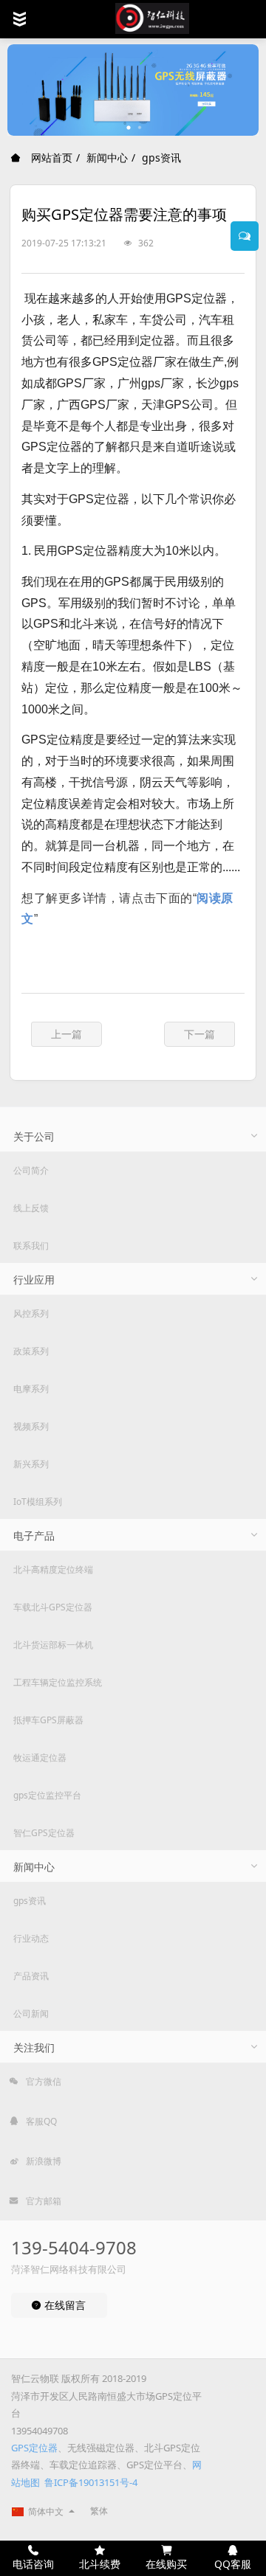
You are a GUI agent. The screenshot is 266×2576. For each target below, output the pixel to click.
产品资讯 (31, 1976)
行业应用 (34, 1280)
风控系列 (31, 1313)
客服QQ (40, 2121)
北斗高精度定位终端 (53, 1569)
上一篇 (66, 1034)
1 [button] (129, 128)
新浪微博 (42, 2161)
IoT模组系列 (38, 1502)
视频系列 (31, 1426)
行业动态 (31, 1938)
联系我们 (31, 1246)
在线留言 (64, 2305)
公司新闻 (31, 2014)
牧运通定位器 (40, 1758)
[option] (133, 90)
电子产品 (34, 1535)
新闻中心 (107, 157)
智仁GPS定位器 (44, 1833)
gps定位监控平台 (47, 1795)
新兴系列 (31, 1464)
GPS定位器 (34, 2448)
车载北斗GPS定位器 (53, 1607)
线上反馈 (31, 1208)
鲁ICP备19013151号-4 (91, 2482)
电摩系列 (31, 1389)
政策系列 (31, 1351)
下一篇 (199, 1034)
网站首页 (50, 157)
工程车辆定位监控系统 (58, 1682)
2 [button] (140, 128)
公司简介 (31, 1170)
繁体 (99, 2511)
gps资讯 (161, 157)
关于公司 (34, 1136)
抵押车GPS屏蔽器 (48, 1720)
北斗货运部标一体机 (53, 1645)
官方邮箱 (42, 2201)
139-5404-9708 (74, 2247)
